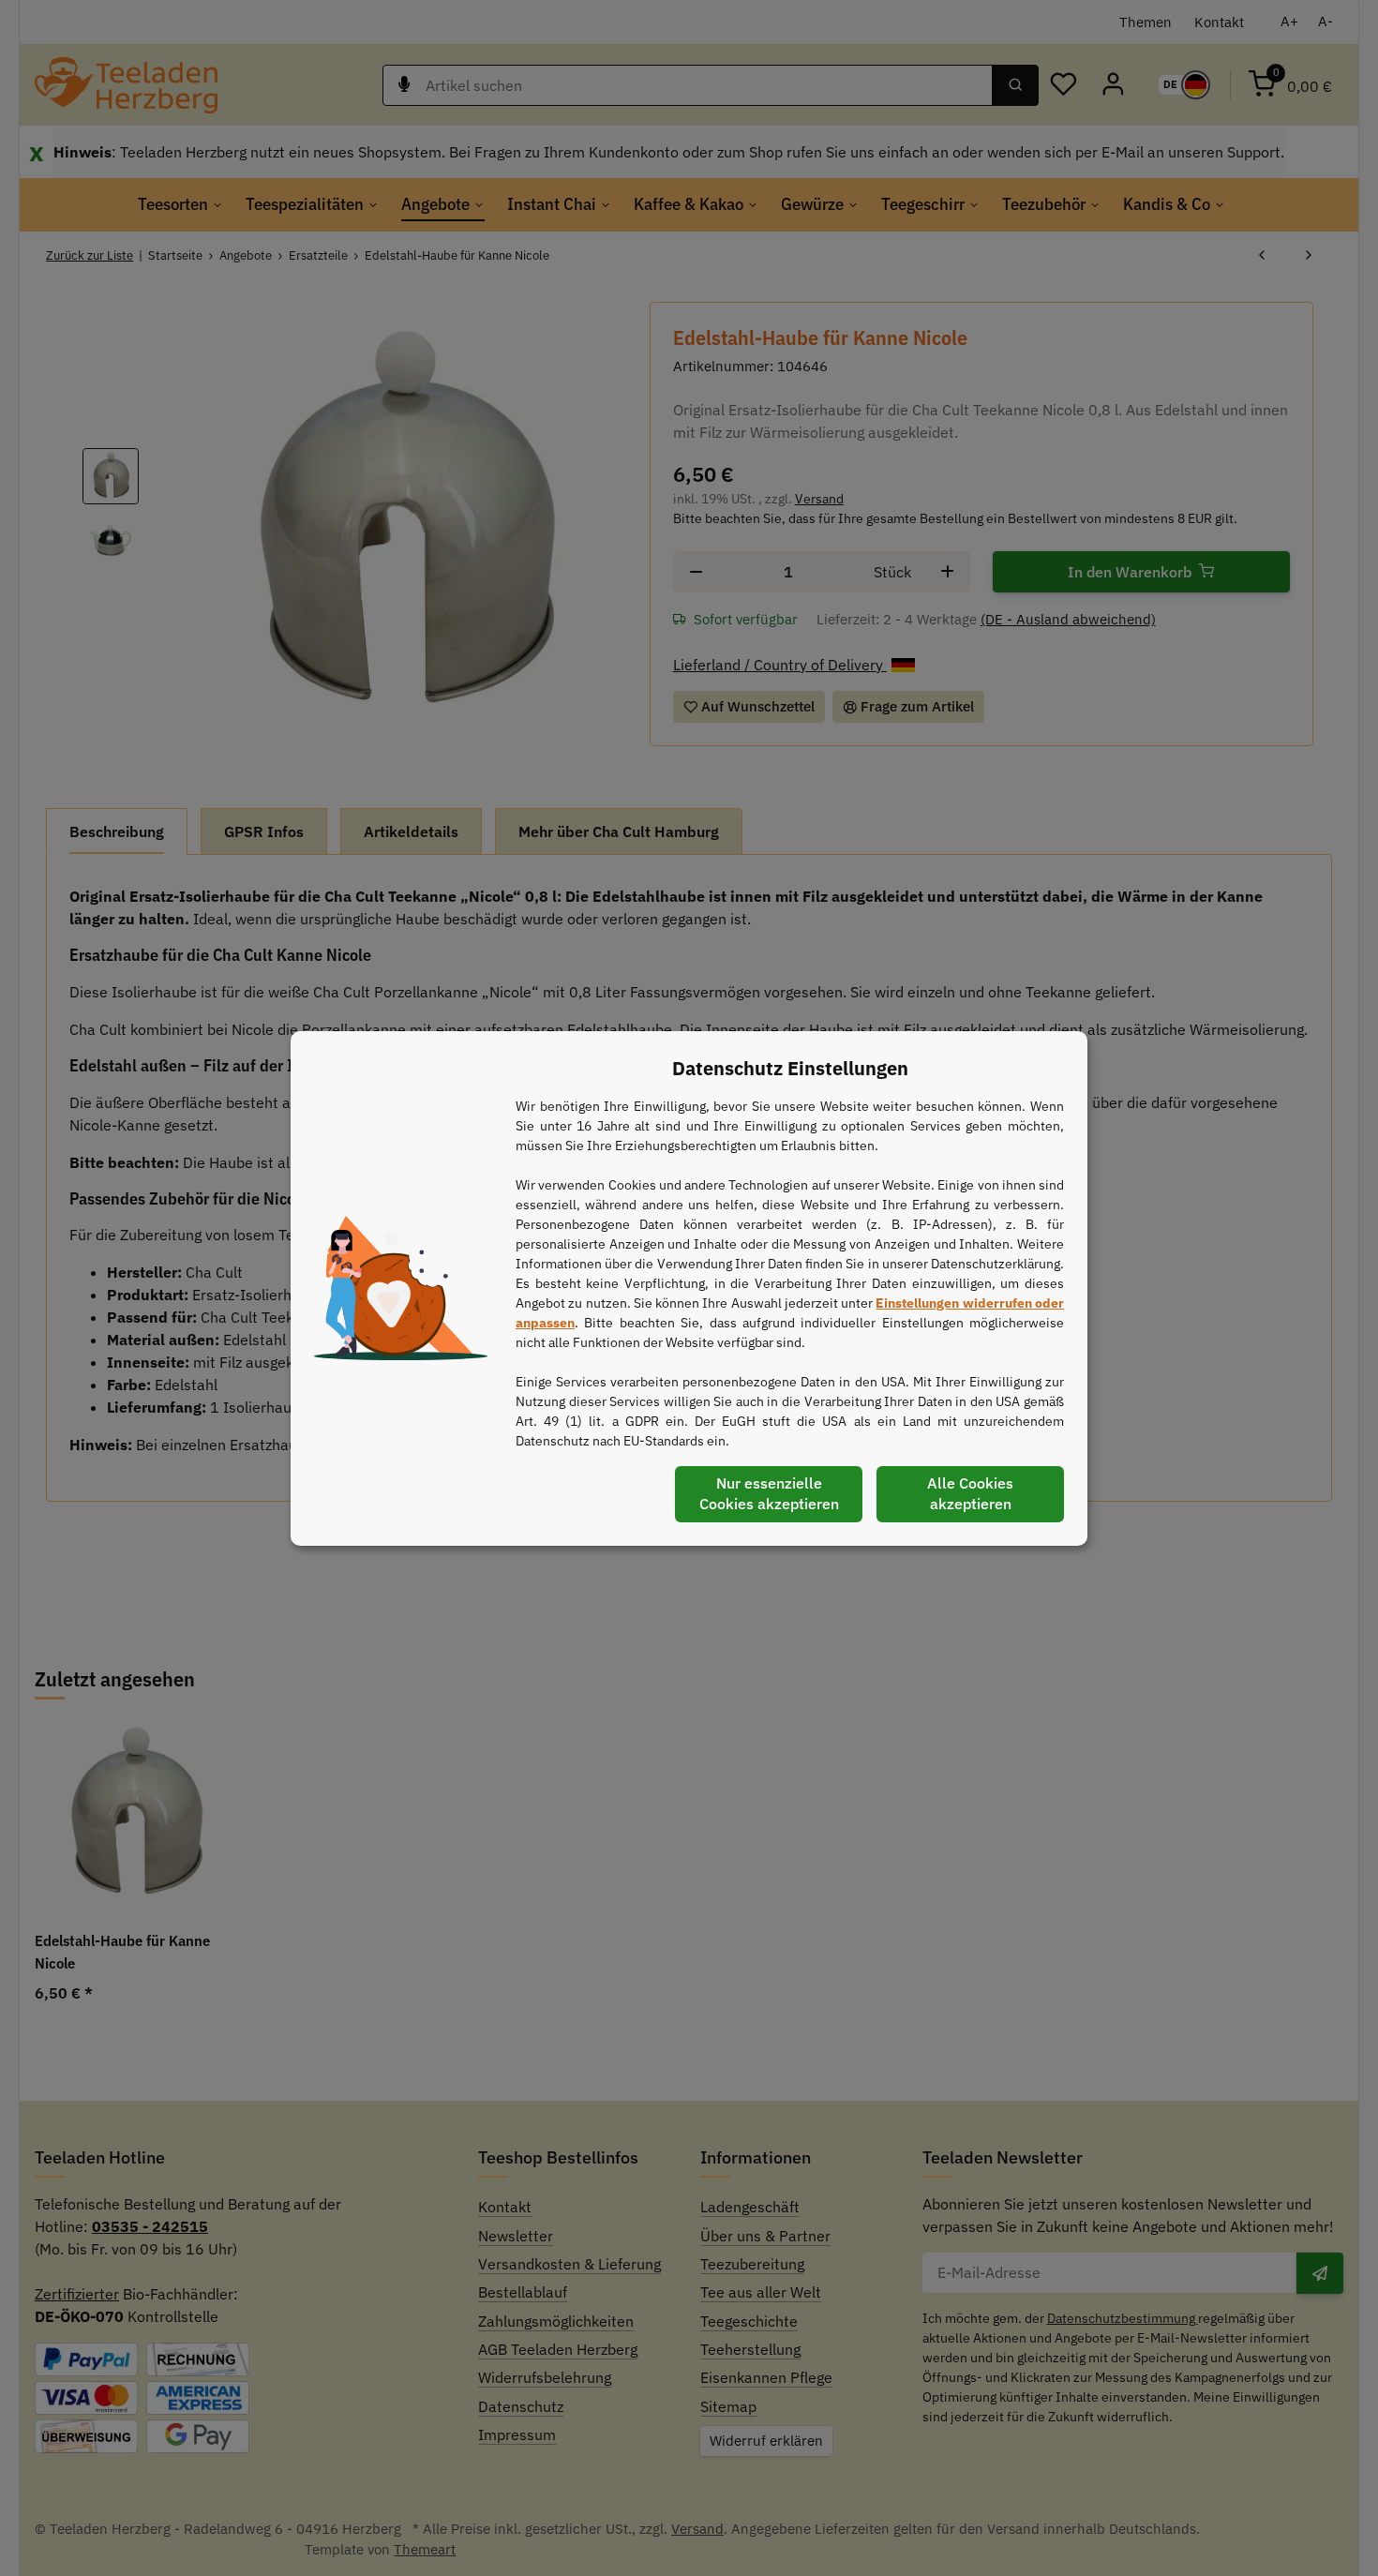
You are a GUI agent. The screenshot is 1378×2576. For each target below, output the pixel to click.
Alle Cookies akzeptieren (970, 1493)
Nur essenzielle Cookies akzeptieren (769, 1493)
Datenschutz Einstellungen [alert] (790, 1068)
